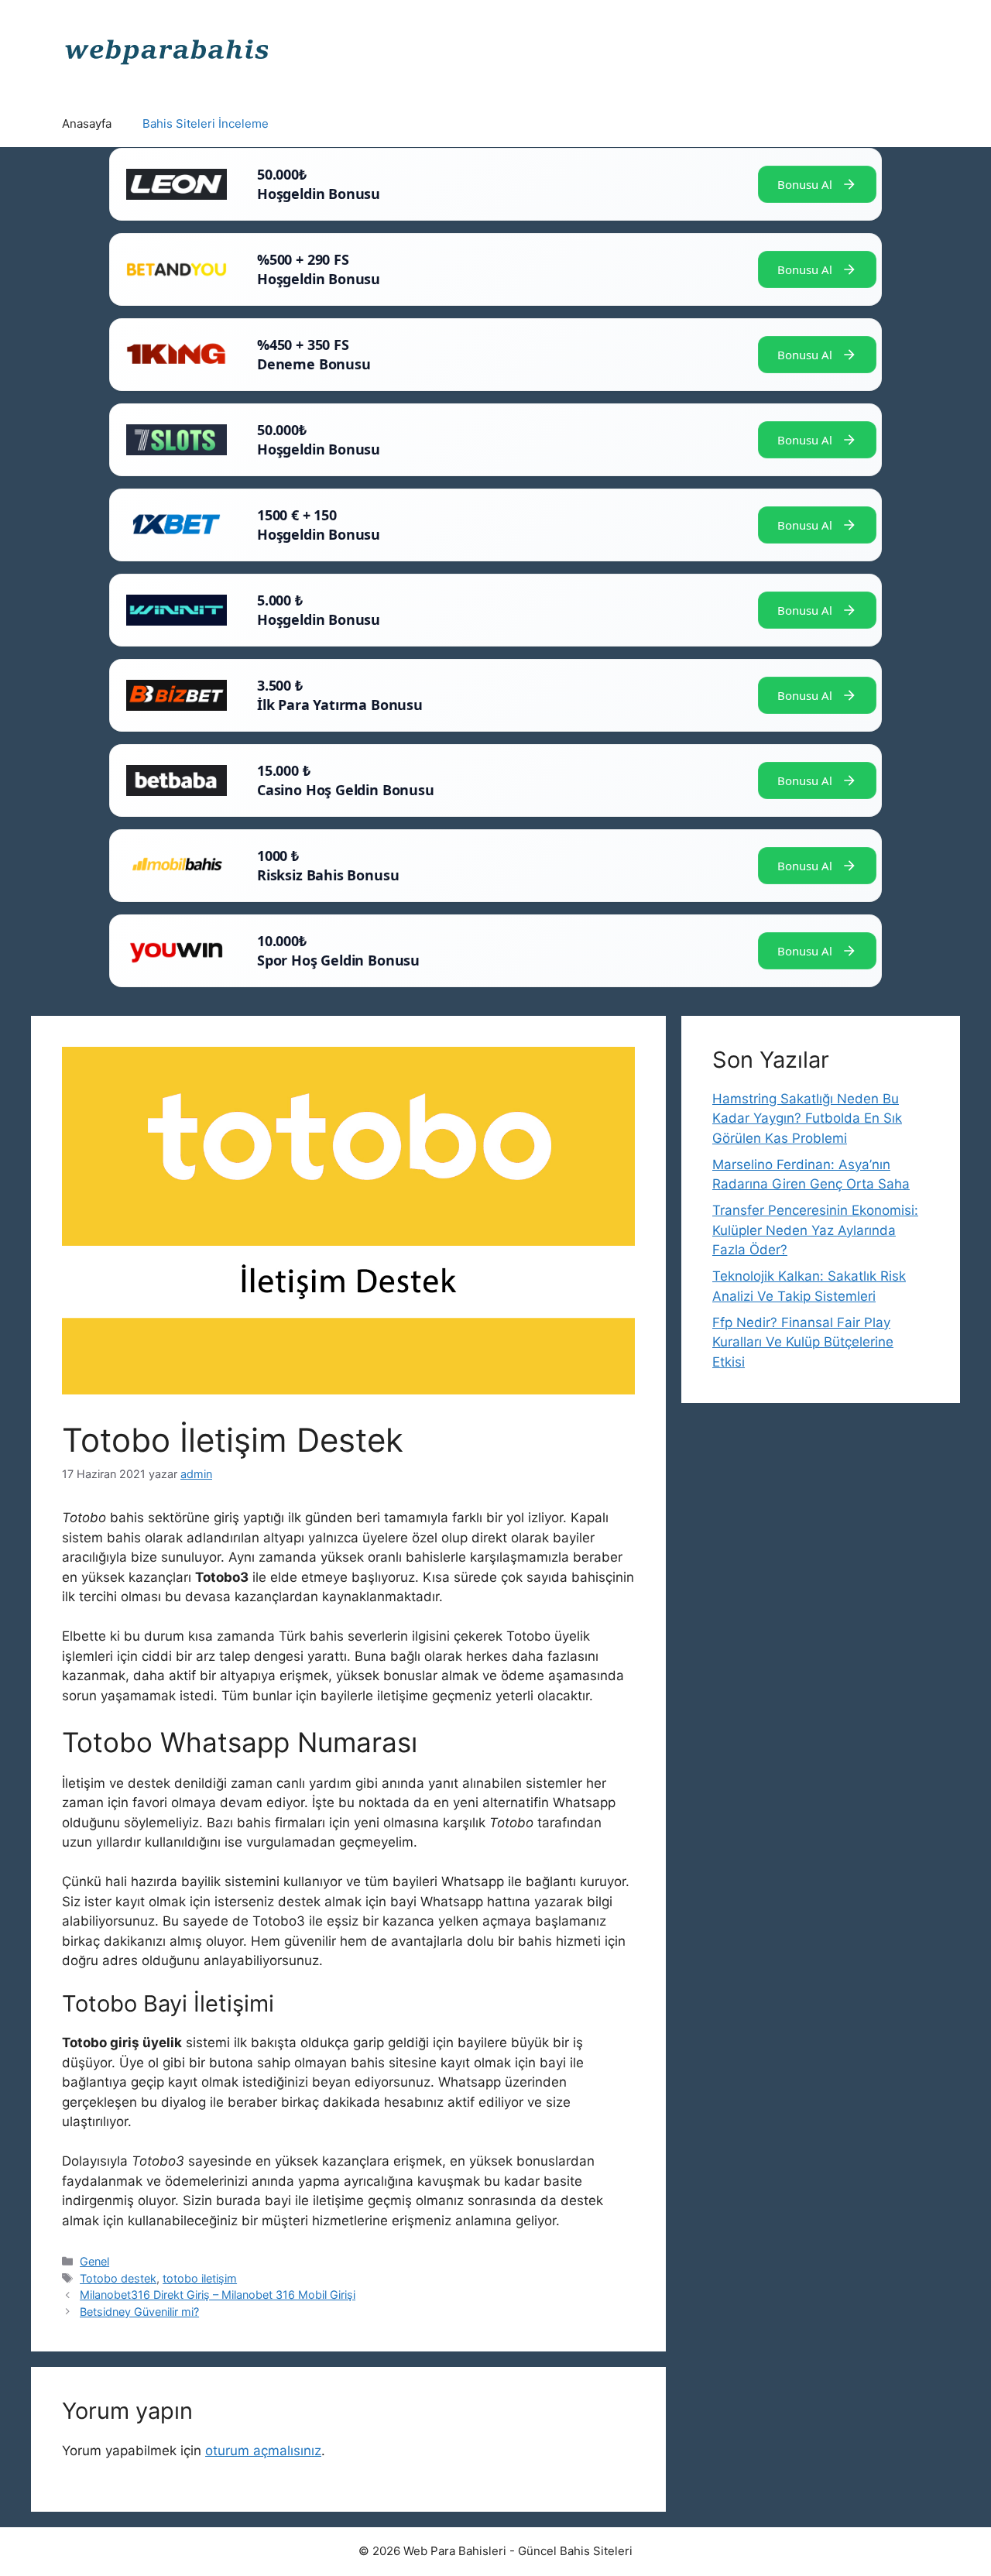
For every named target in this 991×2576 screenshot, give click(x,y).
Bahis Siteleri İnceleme (206, 123)
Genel (94, 2261)
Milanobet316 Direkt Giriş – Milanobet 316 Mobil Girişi (218, 2295)
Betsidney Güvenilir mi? (139, 2312)
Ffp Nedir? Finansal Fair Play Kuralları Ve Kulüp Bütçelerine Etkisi (803, 1342)
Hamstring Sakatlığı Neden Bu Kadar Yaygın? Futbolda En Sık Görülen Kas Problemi (807, 1118)
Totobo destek (118, 2278)
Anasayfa (87, 123)
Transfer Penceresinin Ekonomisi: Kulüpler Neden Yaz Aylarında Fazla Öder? (815, 1230)
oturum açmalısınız (263, 2451)
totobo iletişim (200, 2278)
